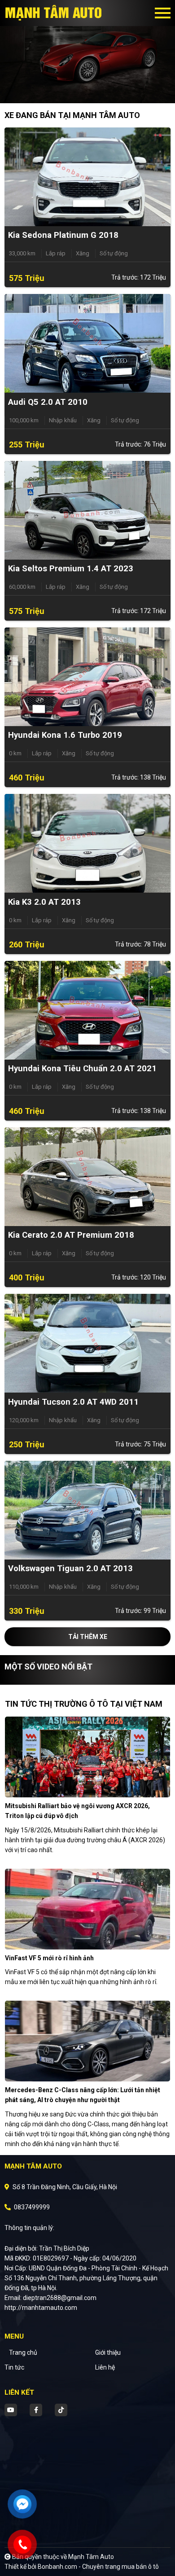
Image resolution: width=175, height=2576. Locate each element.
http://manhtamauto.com (41, 2308)
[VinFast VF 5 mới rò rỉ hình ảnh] (87, 1909)
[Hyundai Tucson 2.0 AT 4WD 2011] (87, 1343)
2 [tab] (92, 90)
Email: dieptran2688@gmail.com (50, 2298)
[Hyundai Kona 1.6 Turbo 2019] (87, 676)
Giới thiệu (108, 2353)
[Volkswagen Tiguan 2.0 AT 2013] (87, 1509)
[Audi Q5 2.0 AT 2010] (87, 343)
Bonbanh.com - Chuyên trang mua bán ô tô (98, 2567)
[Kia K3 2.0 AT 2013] (87, 843)
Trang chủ (23, 2353)
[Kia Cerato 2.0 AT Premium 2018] (87, 1176)
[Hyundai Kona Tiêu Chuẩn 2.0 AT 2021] (87, 1009)
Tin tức (14, 2367)
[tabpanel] (87, 52)
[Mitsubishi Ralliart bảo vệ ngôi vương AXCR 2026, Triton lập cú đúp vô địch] (87, 1757)
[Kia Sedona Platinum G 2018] (87, 176)
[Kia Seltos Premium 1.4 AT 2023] (87, 509)
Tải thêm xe (88, 1637)
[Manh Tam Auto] (54, 13)
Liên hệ (105, 2367)
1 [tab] (83, 90)
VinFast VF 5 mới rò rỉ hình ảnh (49, 1958)
